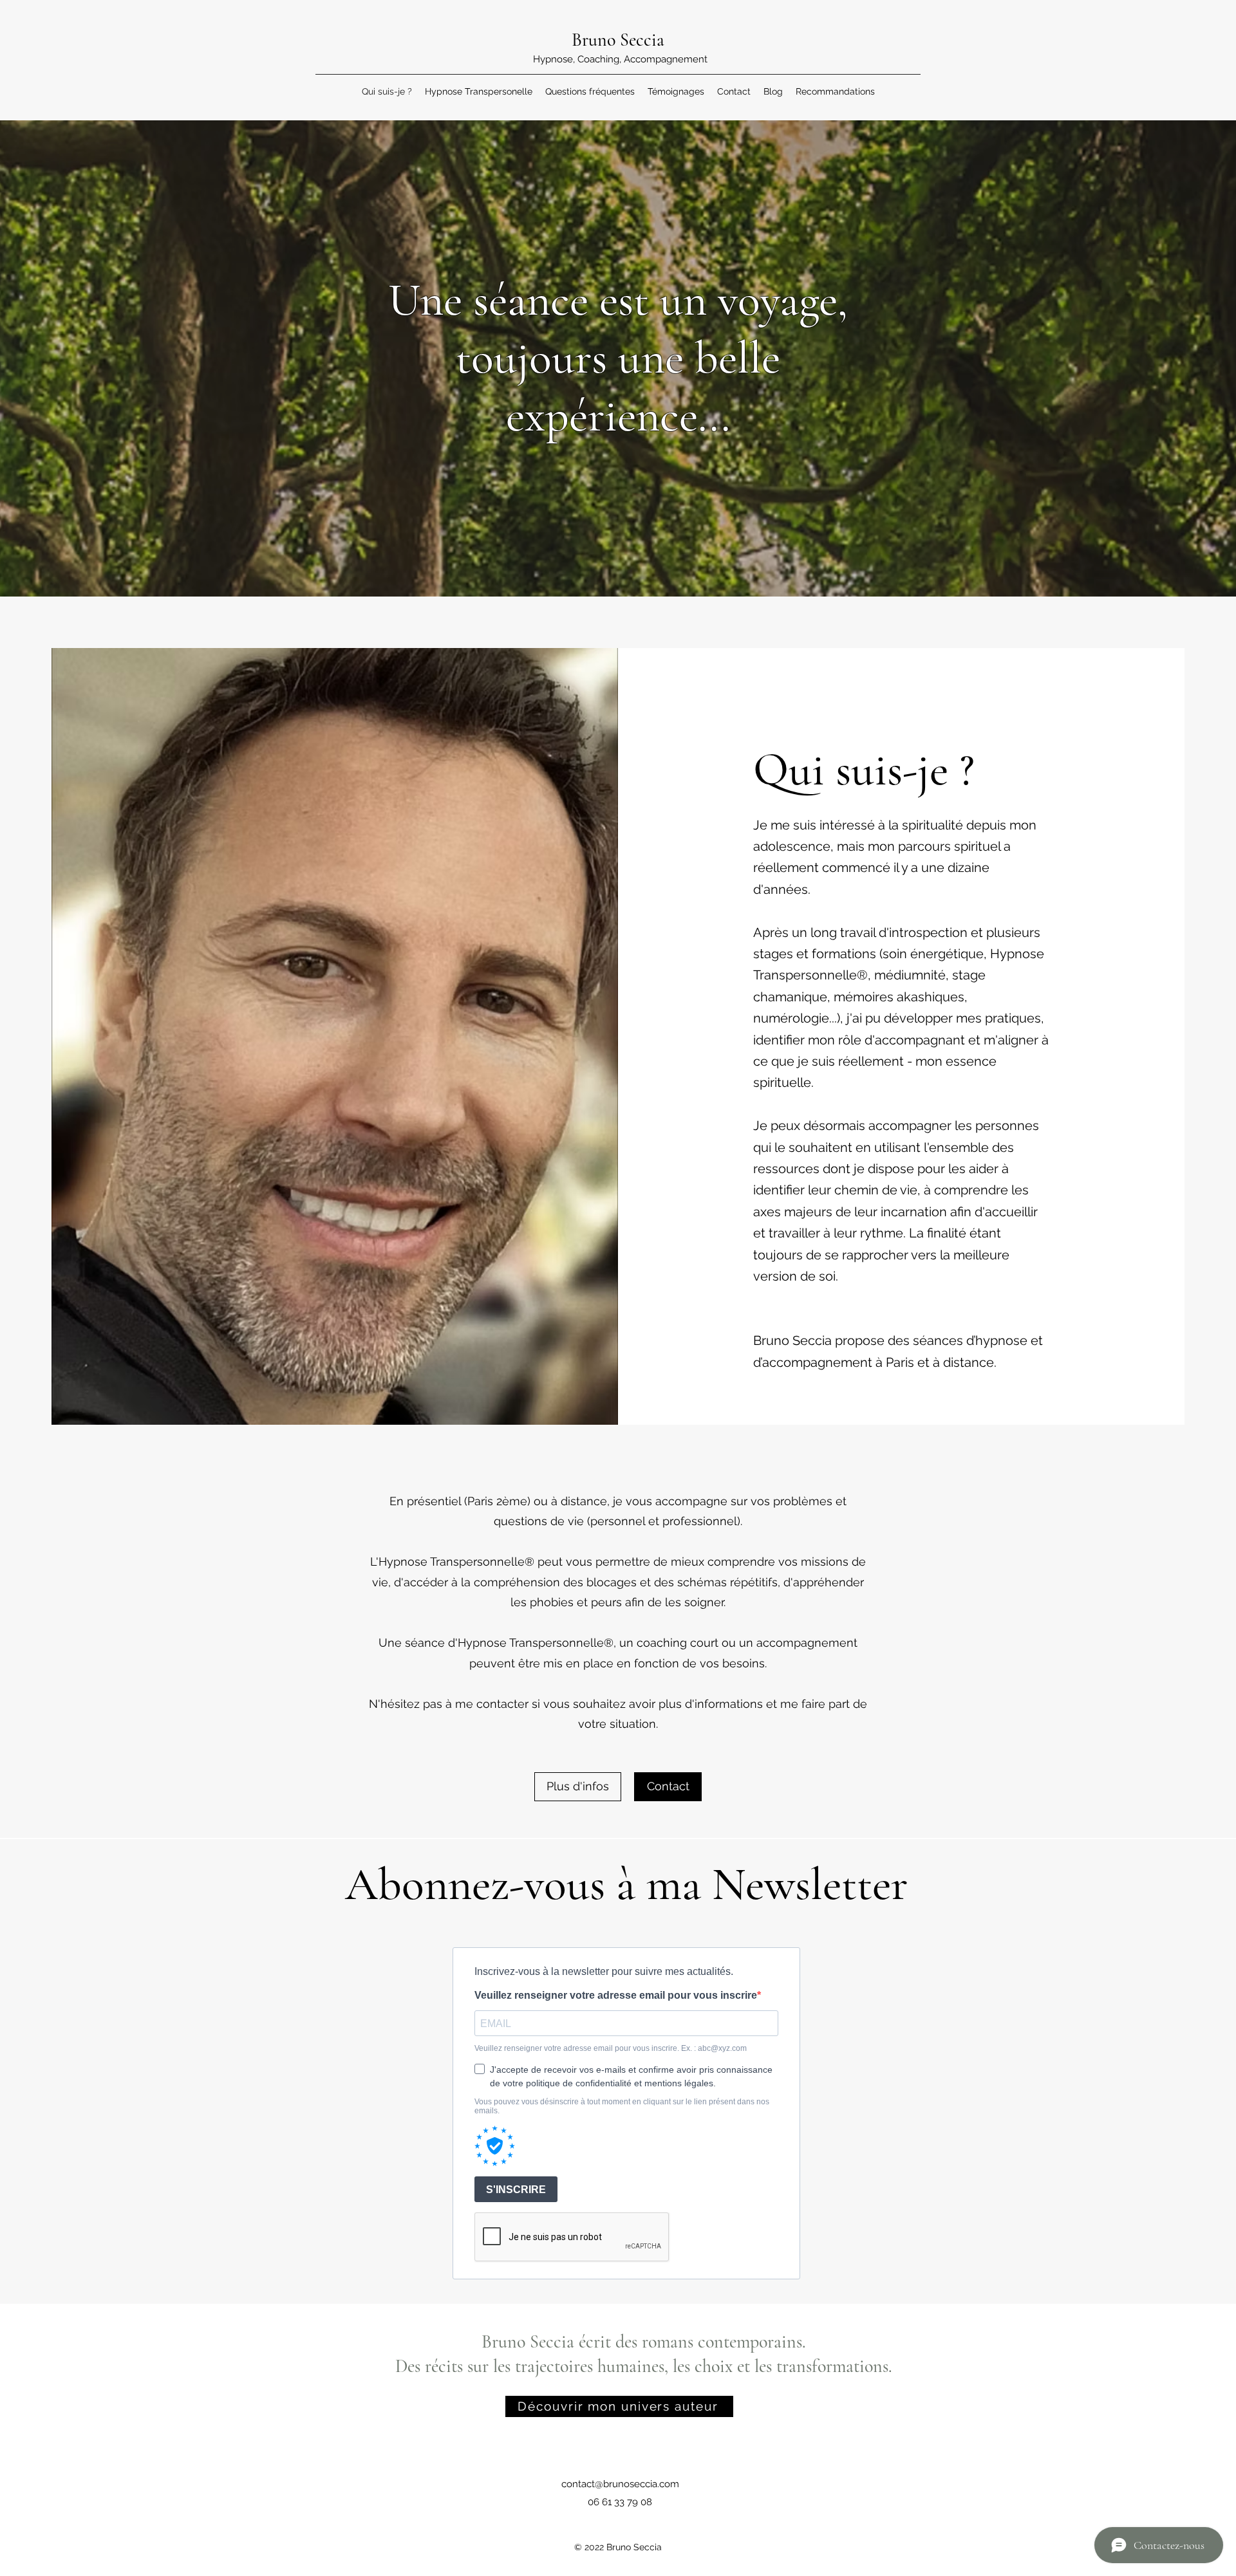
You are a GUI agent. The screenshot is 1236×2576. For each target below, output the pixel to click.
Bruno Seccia (620, 40)
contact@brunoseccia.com (620, 2484)
